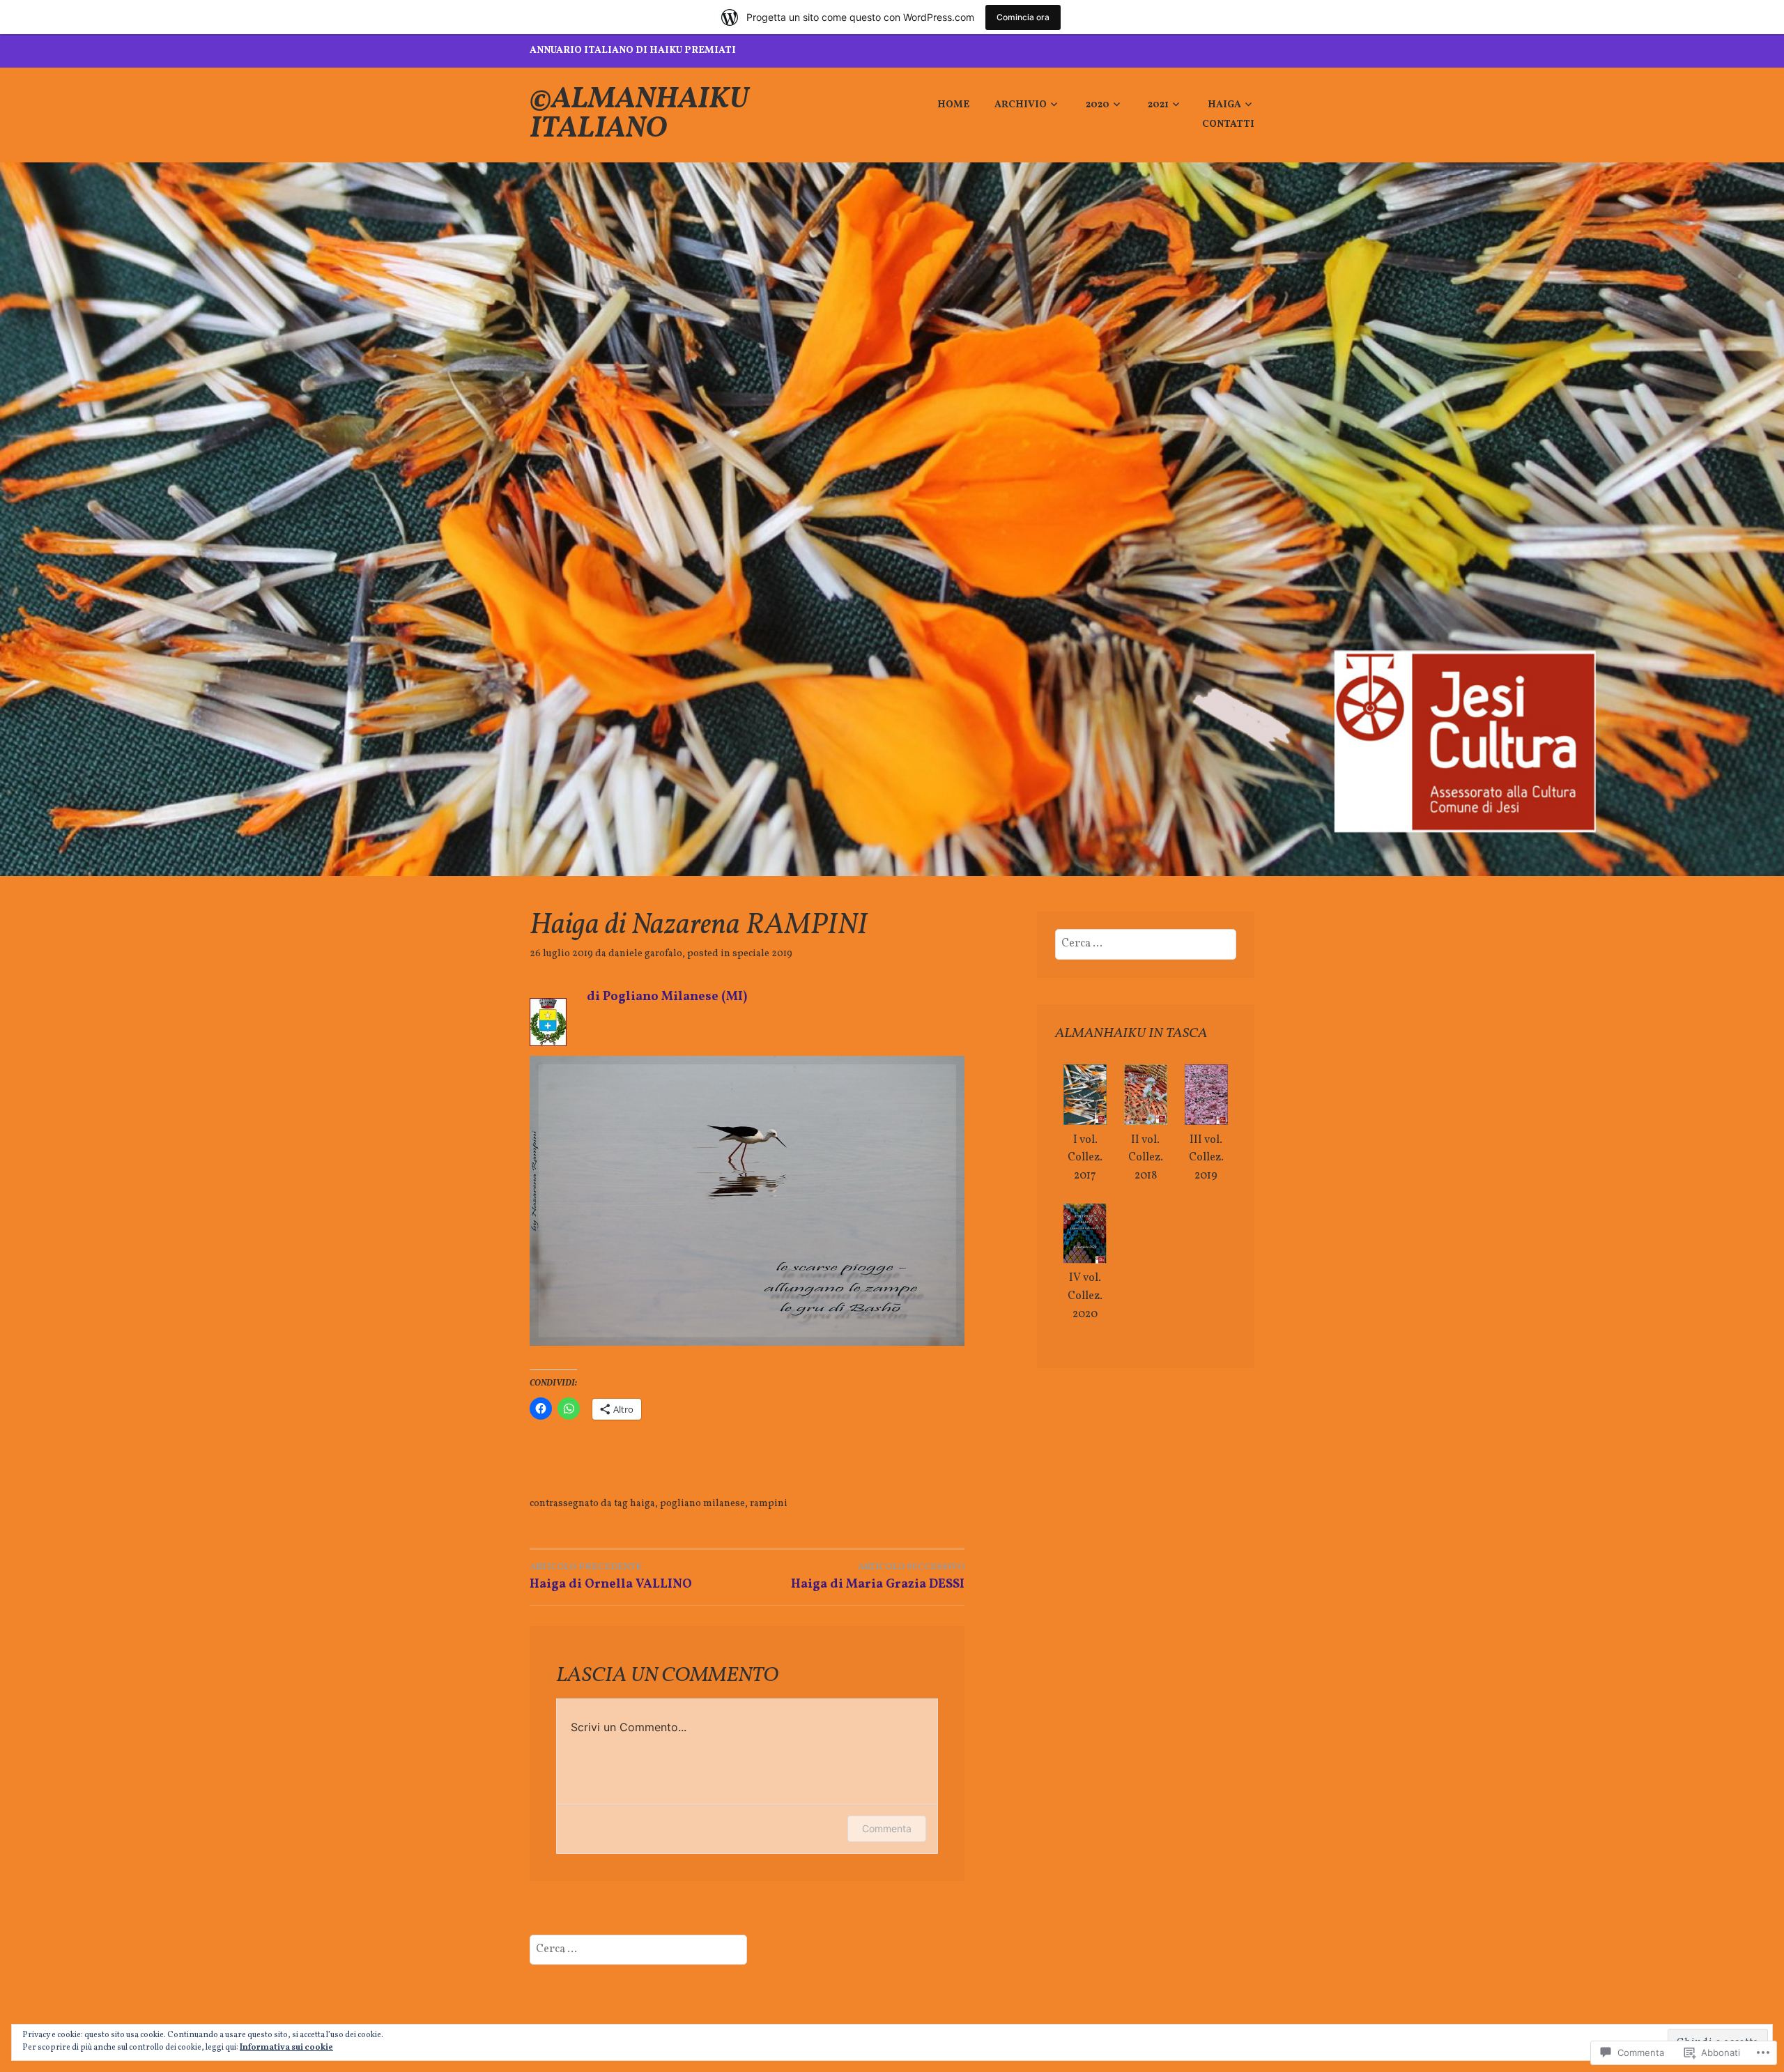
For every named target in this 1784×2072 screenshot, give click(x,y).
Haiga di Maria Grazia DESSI (878, 1576)
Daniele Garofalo (645, 954)
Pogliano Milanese (702, 1504)
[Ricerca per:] (1146, 944)
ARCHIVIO (1021, 105)
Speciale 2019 (762, 954)
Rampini (769, 1504)
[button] (1085, 1125)
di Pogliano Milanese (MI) (667, 997)
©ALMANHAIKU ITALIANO (639, 115)
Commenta (887, 1828)
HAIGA (1224, 105)
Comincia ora (1023, 17)
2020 (1098, 105)
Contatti (1228, 124)
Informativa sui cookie (286, 2048)
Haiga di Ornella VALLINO (611, 1576)
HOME (953, 105)
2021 (1158, 105)
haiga (643, 1504)
